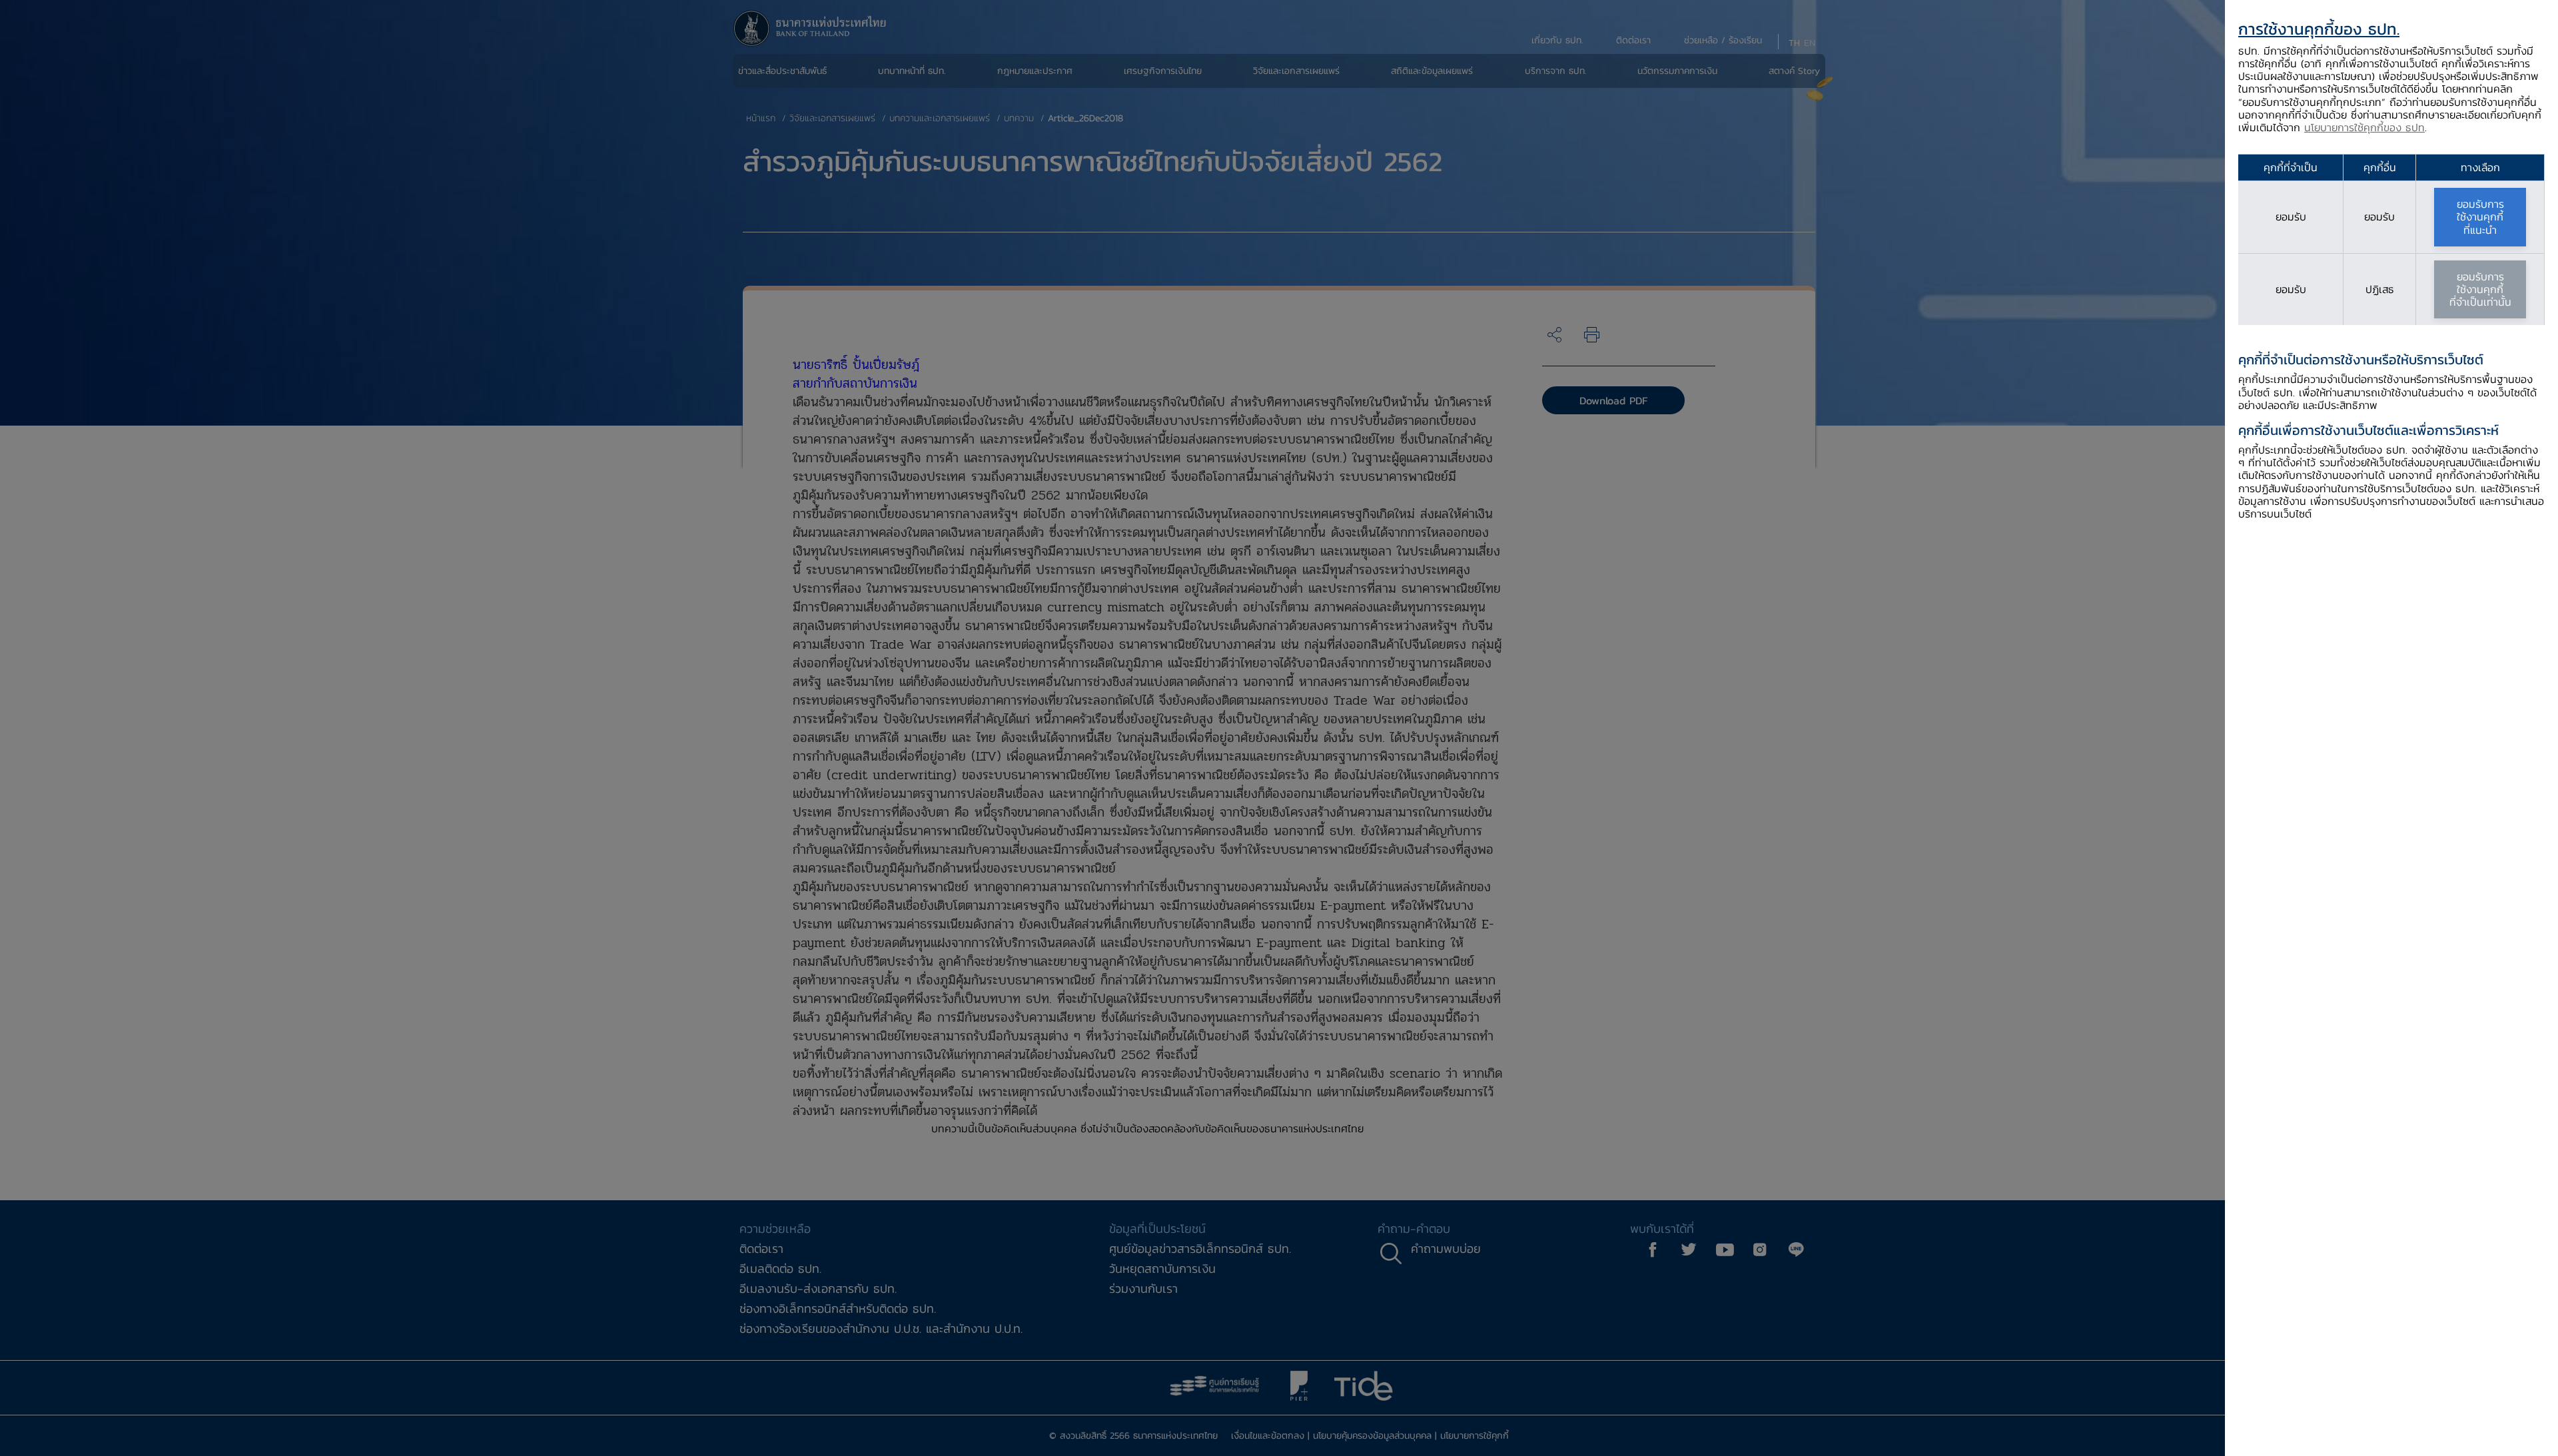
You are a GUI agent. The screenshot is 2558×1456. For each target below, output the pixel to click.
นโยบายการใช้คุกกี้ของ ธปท (2364, 127)
